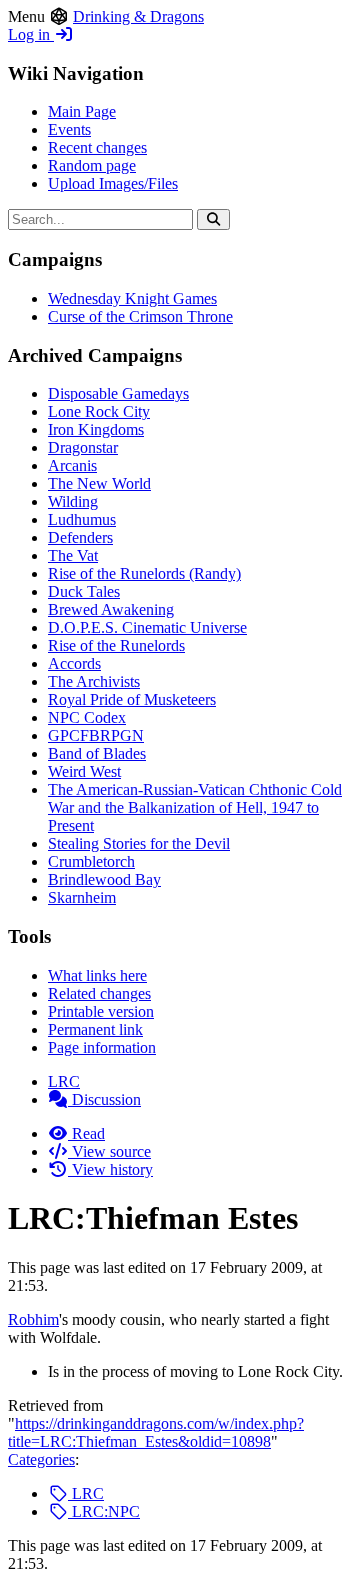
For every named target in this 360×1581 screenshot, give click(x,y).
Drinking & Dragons (138, 16)
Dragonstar (83, 447)
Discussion (104, 1099)
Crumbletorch (91, 861)
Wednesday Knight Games (132, 298)
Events (69, 129)
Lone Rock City (99, 411)
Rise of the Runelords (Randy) (144, 573)
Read (86, 1133)
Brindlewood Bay (104, 879)
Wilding (73, 501)
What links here (97, 975)
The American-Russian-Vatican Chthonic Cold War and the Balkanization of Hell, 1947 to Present (195, 807)
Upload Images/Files (113, 183)
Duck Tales (84, 591)
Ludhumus (82, 519)
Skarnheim (82, 897)
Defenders (80, 537)
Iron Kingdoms (96, 429)
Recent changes (97, 147)
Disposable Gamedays (118, 393)
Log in (31, 34)
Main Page (82, 111)
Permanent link (95, 1029)
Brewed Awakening (111, 609)
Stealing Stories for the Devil (139, 843)
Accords (74, 663)
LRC (64, 1081)
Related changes (99, 993)
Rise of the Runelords (116, 645)
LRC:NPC (104, 1511)
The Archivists (94, 681)
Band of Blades (97, 753)
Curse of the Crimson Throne (140, 316)
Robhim (33, 1319)
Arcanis (72, 465)
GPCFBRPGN (96, 735)
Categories (41, 1459)
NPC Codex (87, 717)
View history (110, 1169)
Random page (92, 165)
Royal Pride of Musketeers (132, 699)
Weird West (84, 771)
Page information (102, 1047)
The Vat (73, 555)
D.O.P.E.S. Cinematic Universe (147, 627)
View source (109, 1151)
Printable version (101, 1011)
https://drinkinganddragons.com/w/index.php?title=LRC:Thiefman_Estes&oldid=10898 (156, 1432)
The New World (99, 483)
